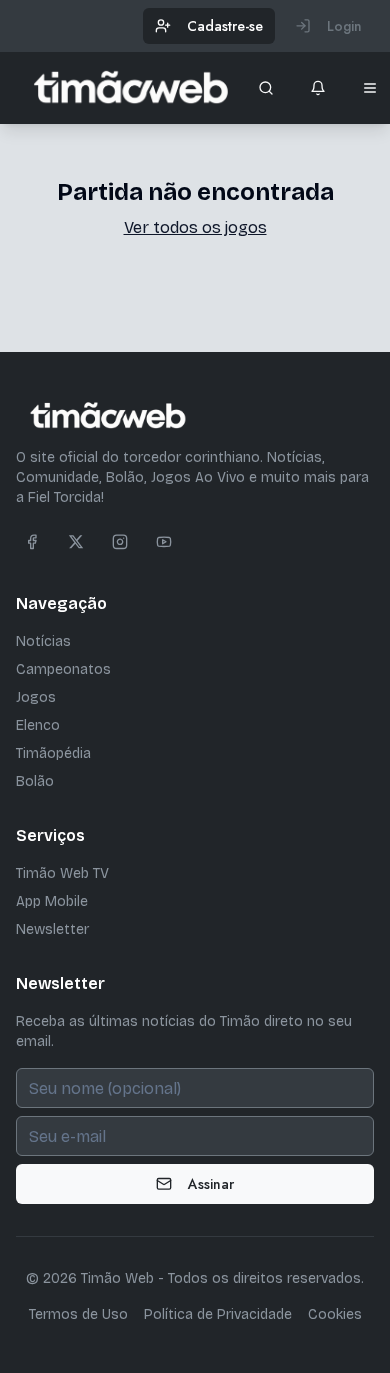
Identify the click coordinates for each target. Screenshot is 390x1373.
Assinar (211, 1184)
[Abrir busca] (266, 88)
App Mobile (52, 901)
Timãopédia (53, 753)
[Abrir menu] (370, 88)
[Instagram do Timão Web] (120, 542)
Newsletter (52, 929)
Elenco (38, 725)
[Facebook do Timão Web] (32, 542)
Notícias (43, 641)
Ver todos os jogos (195, 227)
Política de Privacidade (218, 1314)
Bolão (35, 781)
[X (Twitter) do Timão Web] (76, 542)
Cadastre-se (225, 26)
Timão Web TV (62, 873)
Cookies (335, 1314)
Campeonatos (63, 669)
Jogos (36, 697)
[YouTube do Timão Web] (164, 542)
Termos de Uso (78, 1314)
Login (344, 26)
